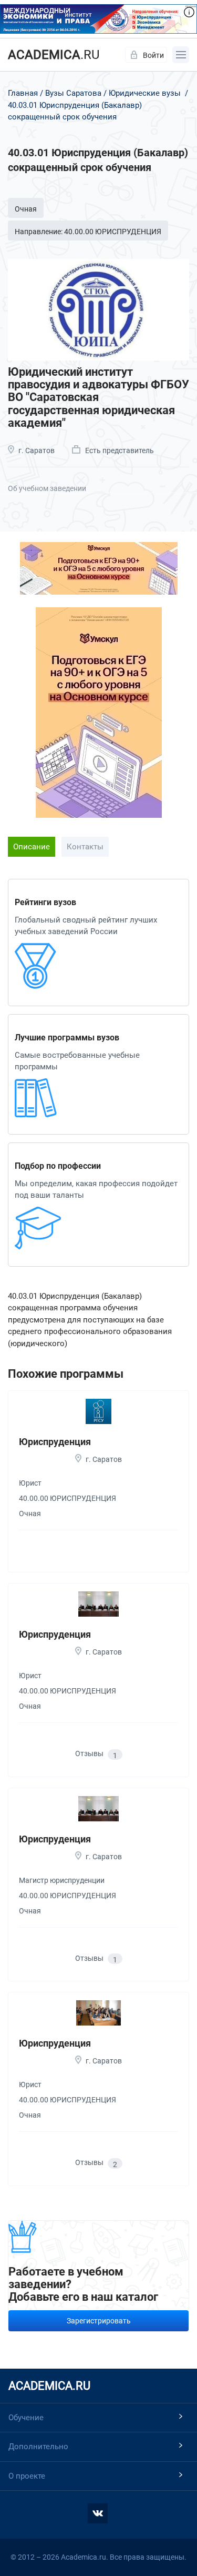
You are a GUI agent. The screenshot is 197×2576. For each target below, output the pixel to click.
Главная (23, 93)
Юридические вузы (145, 93)
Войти (153, 55)
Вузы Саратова (73, 93)
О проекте (27, 2476)
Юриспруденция (55, 1442)
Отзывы (96, 1754)
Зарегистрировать (99, 2321)
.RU (54, 55)
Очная (26, 209)
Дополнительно (38, 2447)
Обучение (26, 2418)
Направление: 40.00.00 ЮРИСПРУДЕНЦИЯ (88, 232)
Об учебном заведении (47, 488)
